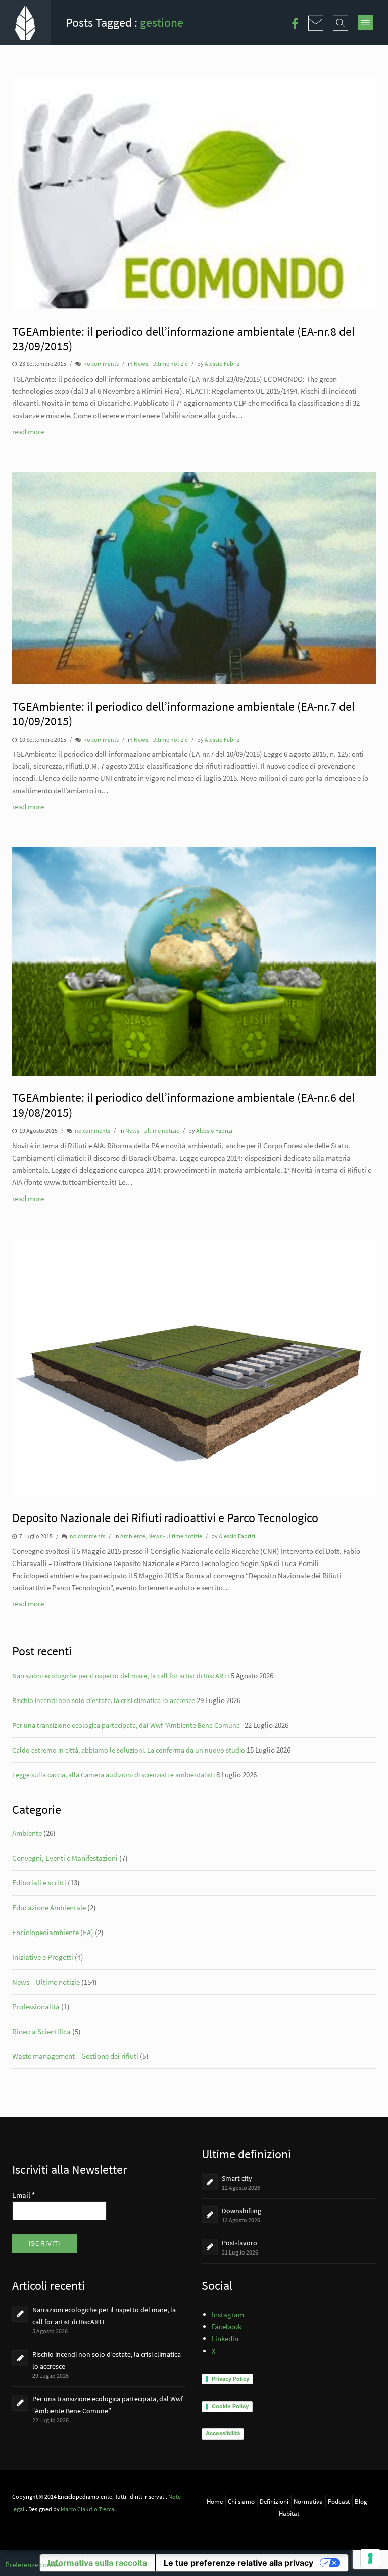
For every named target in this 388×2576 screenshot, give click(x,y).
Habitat (289, 2513)
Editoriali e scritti (39, 1883)
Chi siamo (241, 2501)
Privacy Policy (230, 2379)
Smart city (237, 2178)
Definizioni (274, 2501)
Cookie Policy (230, 2406)
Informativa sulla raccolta (98, 2563)
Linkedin (225, 2339)
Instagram (228, 2314)
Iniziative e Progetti (43, 1957)
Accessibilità (223, 2433)
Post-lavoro (239, 2243)
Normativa (308, 2501)
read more (28, 431)
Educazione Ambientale (49, 1907)
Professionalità (36, 2007)
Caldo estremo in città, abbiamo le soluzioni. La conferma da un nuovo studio (129, 1750)
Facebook (227, 2327)
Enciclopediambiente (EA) (53, 1932)
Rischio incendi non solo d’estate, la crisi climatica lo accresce (104, 1700)
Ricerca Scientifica (41, 2031)
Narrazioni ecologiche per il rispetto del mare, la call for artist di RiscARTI (121, 1676)
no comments (101, 364)
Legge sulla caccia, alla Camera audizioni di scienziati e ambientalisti (113, 1775)
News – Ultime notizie (46, 1982)
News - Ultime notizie (161, 364)
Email (23, 2195)
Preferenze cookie (33, 2565)
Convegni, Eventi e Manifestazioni (65, 1858)
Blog (361, 2501)
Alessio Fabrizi (223, 364)
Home (215, 2501)
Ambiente (133, 1536)
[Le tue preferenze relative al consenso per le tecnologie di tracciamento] (370, 2558)
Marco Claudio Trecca (87, 2509)
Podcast (339, 2501)
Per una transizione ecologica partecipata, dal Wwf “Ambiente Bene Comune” (128, 1725)
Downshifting (241, 2211)
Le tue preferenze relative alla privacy (238, 2563)
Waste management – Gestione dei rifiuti (75, 2056)
